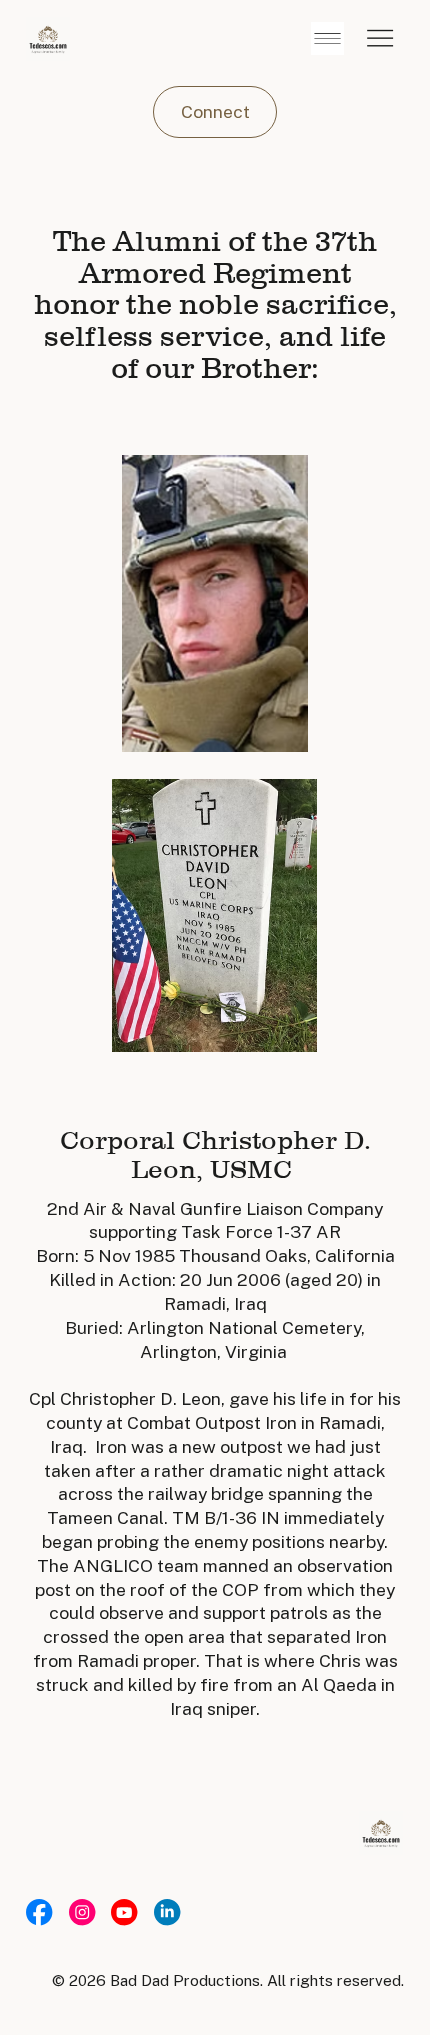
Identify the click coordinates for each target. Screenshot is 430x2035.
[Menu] (380, 38)
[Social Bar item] (39, 1912)
